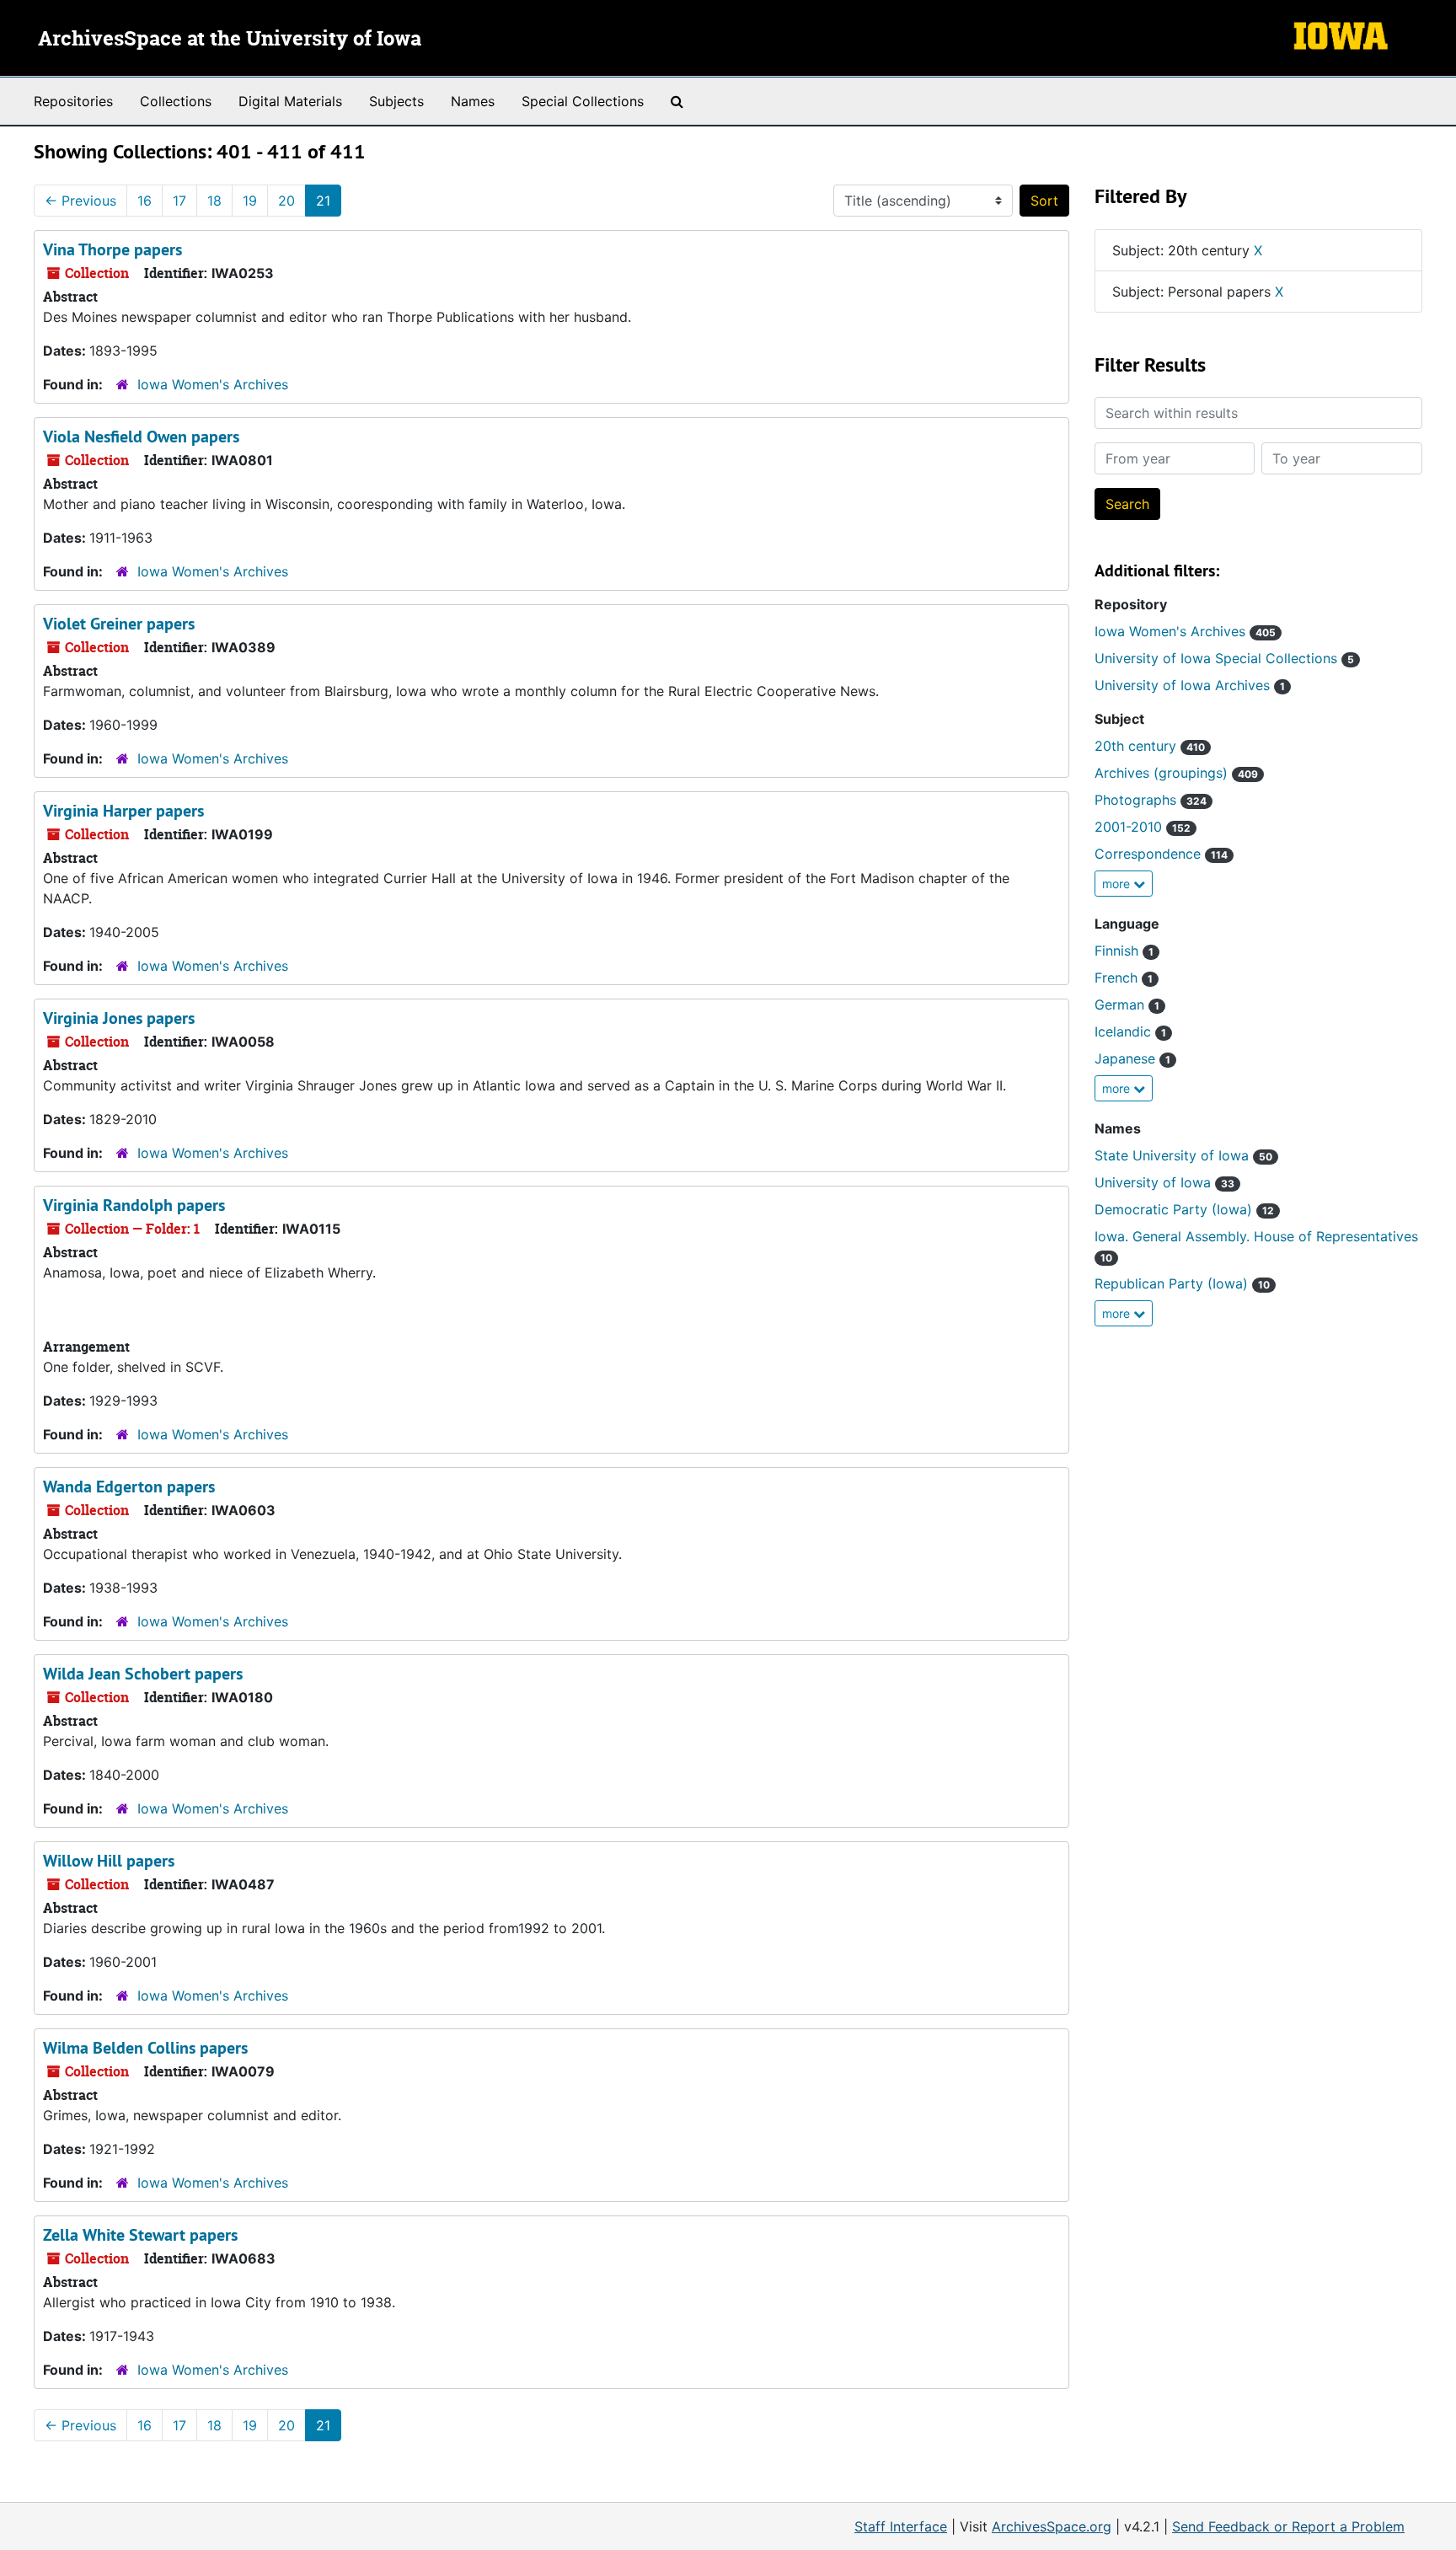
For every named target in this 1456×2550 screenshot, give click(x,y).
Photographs (1151, 800)
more (1118, 884)
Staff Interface (901, 2526)
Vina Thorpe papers (112, 249)
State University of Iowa (1183, 1155)
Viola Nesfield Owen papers (141, 437)
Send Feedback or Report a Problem (1288, 2526)
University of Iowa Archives (1190, 685)
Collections (176, 101)
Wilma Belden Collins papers (145, 2048)
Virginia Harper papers (123, 811)
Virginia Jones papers (119, 1018)
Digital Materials (290, 101)
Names (473, 101)
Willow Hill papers (109, 1861)
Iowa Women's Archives (213, 384)
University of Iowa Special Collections (1224, 658)
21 (323, 201)
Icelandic (1130, 1031)
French (1124, 978)
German (1127, 1004)
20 (286, 201)
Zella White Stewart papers (140, 2235)
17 (179, 201)
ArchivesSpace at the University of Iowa (230, 40)
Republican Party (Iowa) (1182, 1283)
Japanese (1132, 1058)
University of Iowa (1164, 1182)
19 (250, 201)
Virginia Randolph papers (134, 1205)
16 (145, 201)
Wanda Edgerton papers (129, 1487)
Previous (80, 201)
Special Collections (583, 101)
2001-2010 (1143, 827)
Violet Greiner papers (119, 624)
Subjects (396, 101)
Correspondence (1161, 854)
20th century (1150, 746)
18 (214, 201)
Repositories (73, 101)
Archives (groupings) (1176, 773)
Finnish (1124, 951)
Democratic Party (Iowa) (1184, 1209)
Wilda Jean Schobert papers (143, 1674)
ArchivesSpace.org (1052, 2526)
